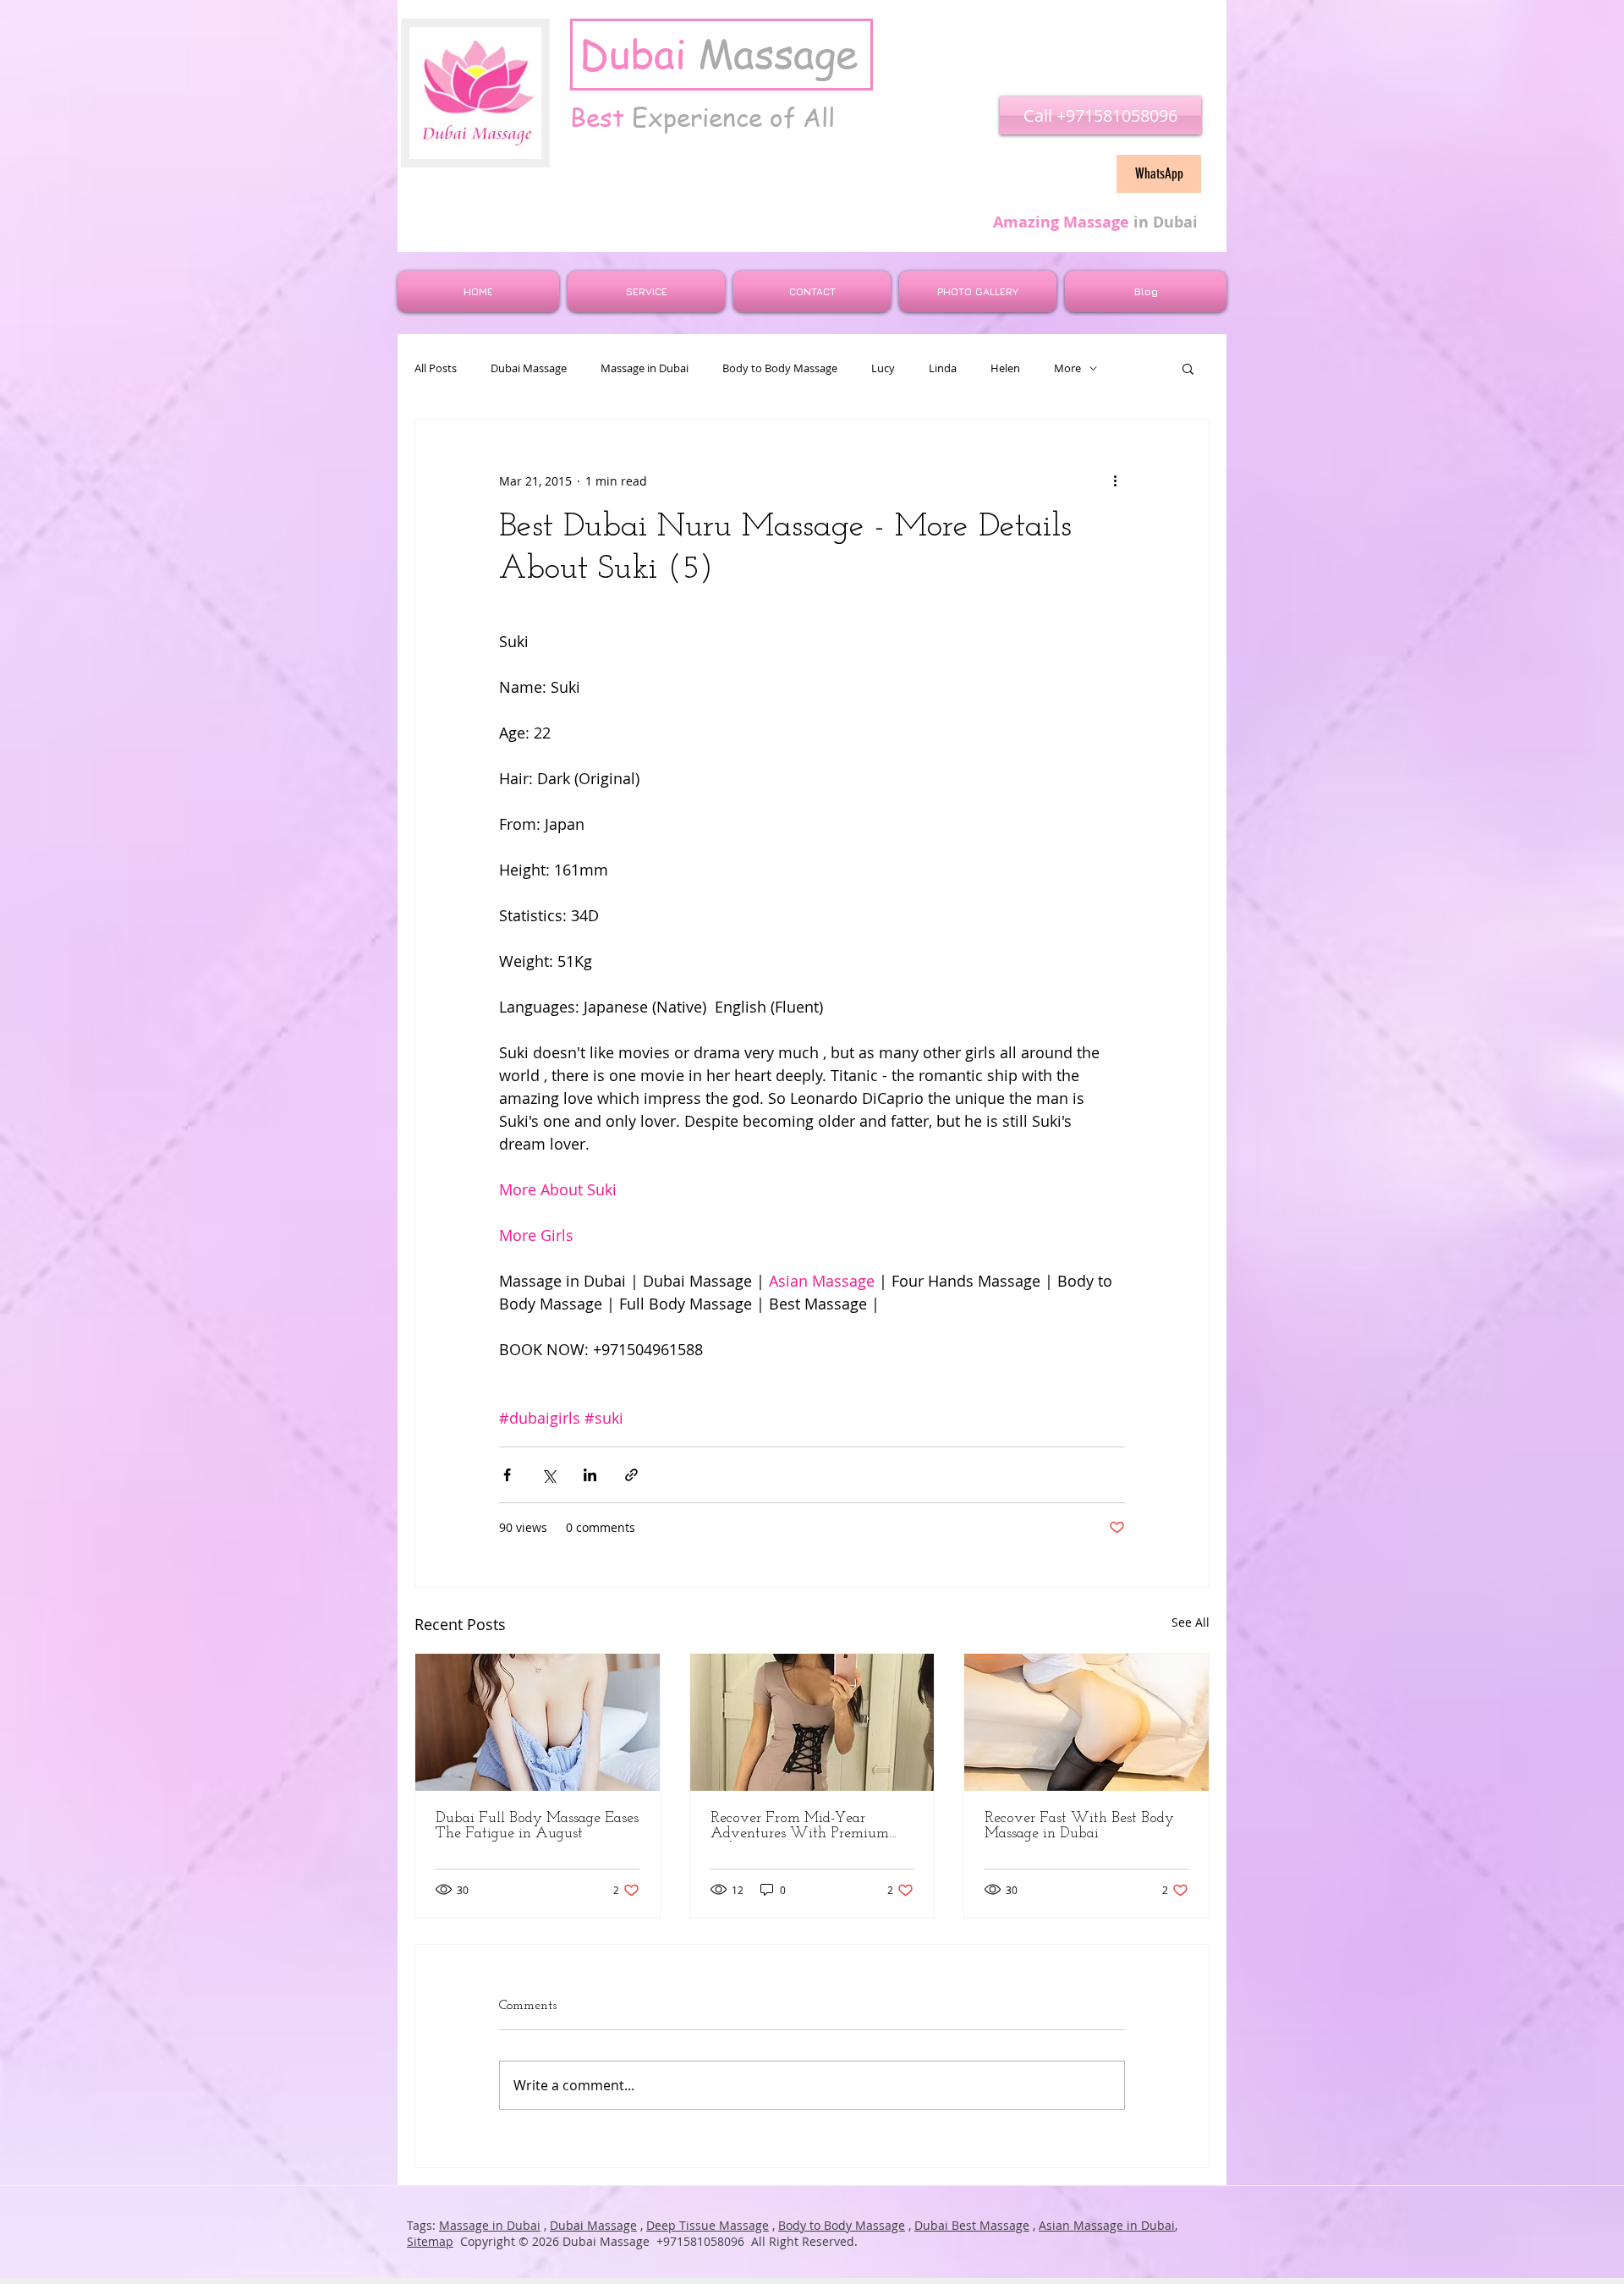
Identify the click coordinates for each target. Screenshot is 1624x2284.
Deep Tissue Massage (708, 2225)
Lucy (883, 368)
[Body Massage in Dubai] (1086, 1722)
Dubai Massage (529, 368)
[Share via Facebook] (507, 1475)
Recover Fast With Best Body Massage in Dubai (1079, 1826)
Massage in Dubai (645, 368)
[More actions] (1115, 480)
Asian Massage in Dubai (1107, 2225)
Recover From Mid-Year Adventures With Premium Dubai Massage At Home (800, 1826)
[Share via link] (631, 1475)
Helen (1005, 368)
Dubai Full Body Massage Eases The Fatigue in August (537, 1826)
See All (1191, 1622)
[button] (1188, 368)
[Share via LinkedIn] (590, 1475)
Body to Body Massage (780, 368)
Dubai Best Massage (972, 2225)
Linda (943, 368)
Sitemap (430, 2241)
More (1067, 368)
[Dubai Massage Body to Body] (812, 1722)
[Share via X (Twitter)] (549, 1475)
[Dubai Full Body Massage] (538, 1722)
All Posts (436, 368)
